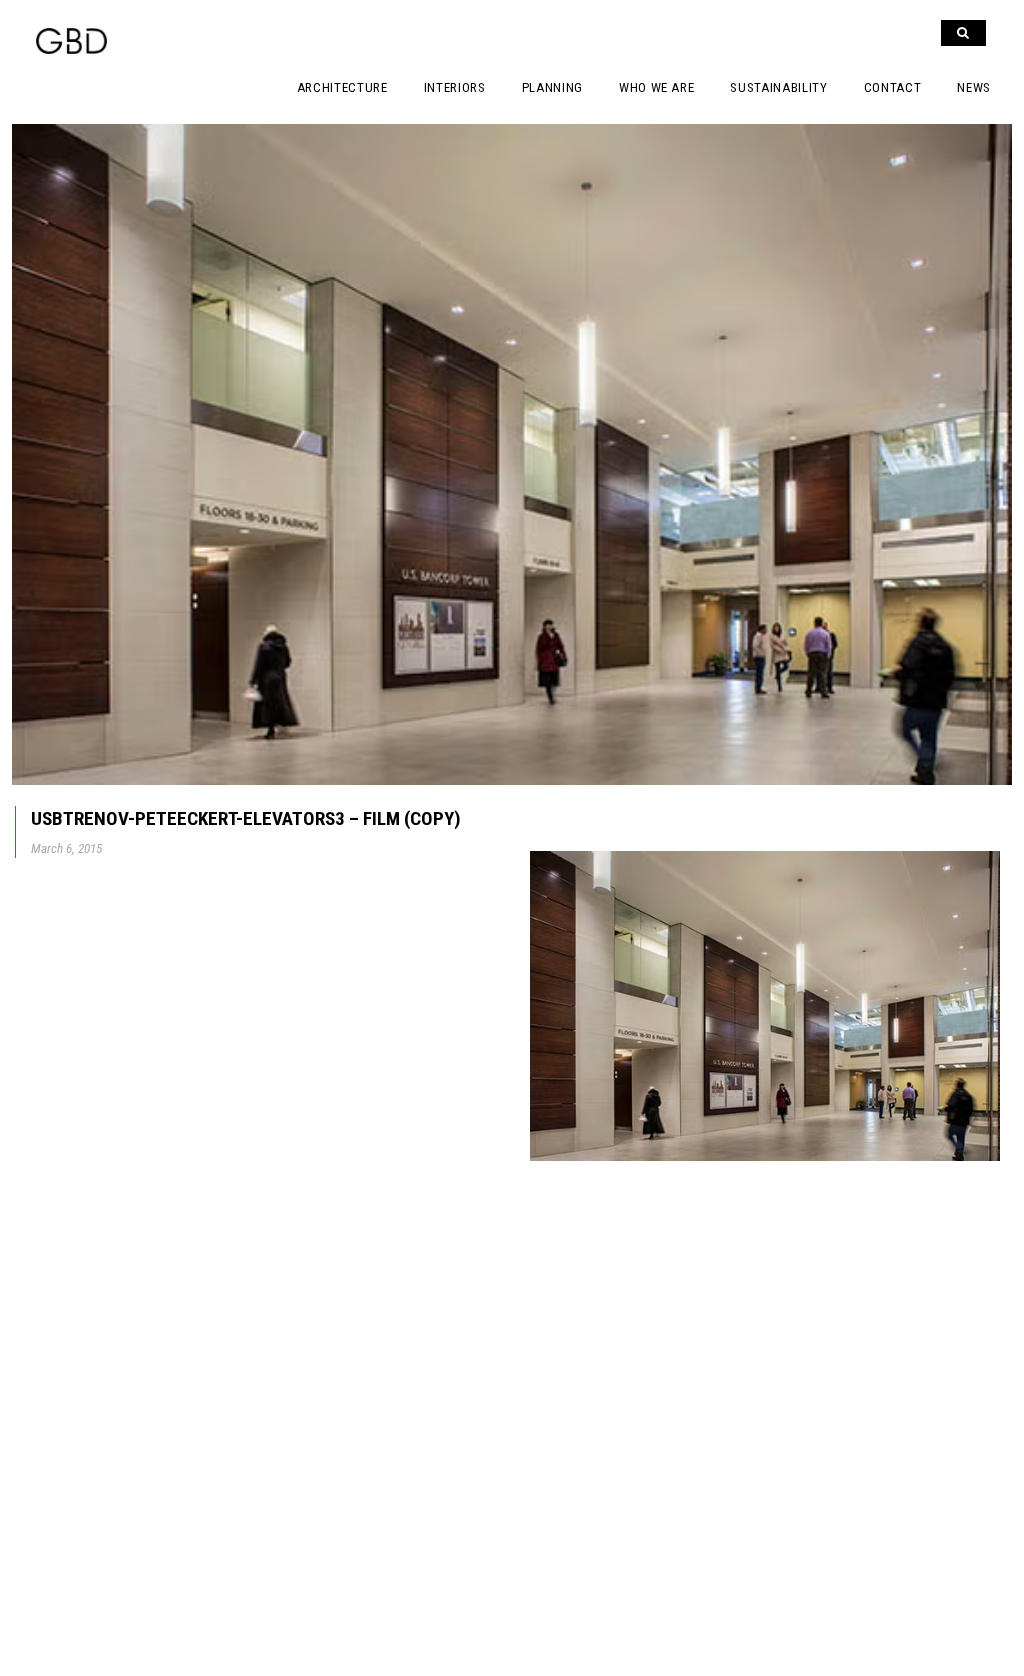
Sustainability (778, 87)
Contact (893, 87)
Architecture (342, 87)
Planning (552, 87)
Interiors (455, 87)
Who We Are (657, 87)
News (974, 87)
